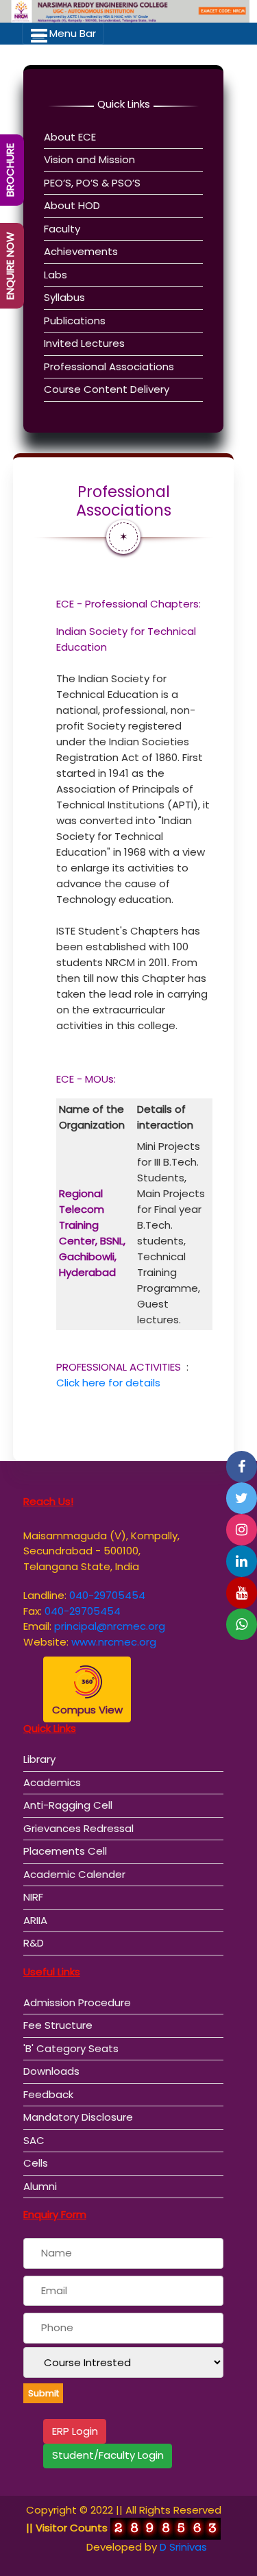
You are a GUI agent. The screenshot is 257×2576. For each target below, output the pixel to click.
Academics (52, 1782)
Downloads (51, 2071)
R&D (34, 1943)
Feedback (48, 2094)
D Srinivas (183, 2547)
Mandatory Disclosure (78, 2117)
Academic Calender (74, 1874)
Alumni (40, 2186)
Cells (36, 2163)
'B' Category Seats (71, 2048)
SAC (34, 2140)
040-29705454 (107, 1595)
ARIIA (35, 1920)
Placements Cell (65, 1851)
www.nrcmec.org (114, 1642)
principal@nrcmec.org (110, 1626)
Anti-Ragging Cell (68, 1805)
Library (39, 1759)
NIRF (33, 1897)
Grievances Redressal (78, 1828)
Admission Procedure (77, 2002)
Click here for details (108, 1383)
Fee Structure (58, 2025)
